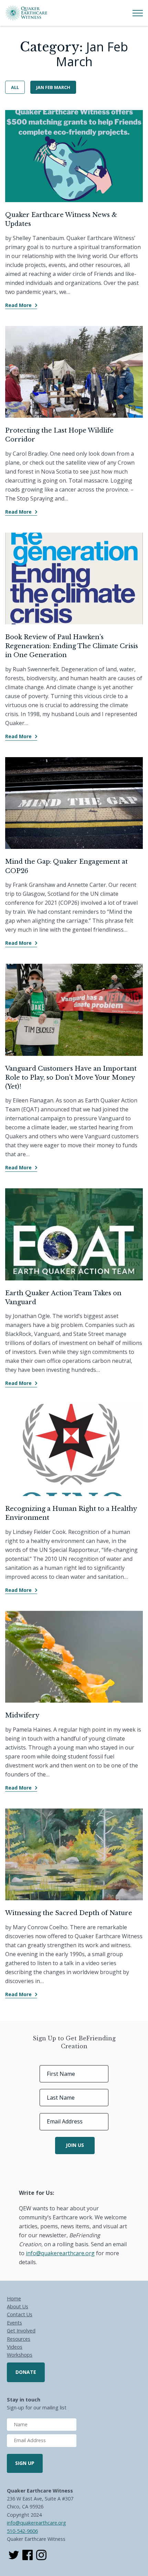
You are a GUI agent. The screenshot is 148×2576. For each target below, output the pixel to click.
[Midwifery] (74, 1657)
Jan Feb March (53, 87)
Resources (19, 2339)
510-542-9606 (22, 2531)
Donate (26, 2372)
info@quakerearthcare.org (36, 2523)
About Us (18, 2306)
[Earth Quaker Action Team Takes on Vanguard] (74, 1234)
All (15, 87)
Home (14, 2298)
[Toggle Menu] (138, 13)
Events (14, 2323)
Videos (15, 2347)
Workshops (20, 2355)
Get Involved (21, 2331)
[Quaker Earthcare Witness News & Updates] (74, 156)
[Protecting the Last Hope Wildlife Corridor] (74, 372)
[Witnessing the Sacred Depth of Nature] (74, 1855)
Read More (18, 305)
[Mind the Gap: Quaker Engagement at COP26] (74, 803)
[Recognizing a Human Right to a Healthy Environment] (74, 1450)
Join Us (75, 2145)
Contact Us (20, 2314)
